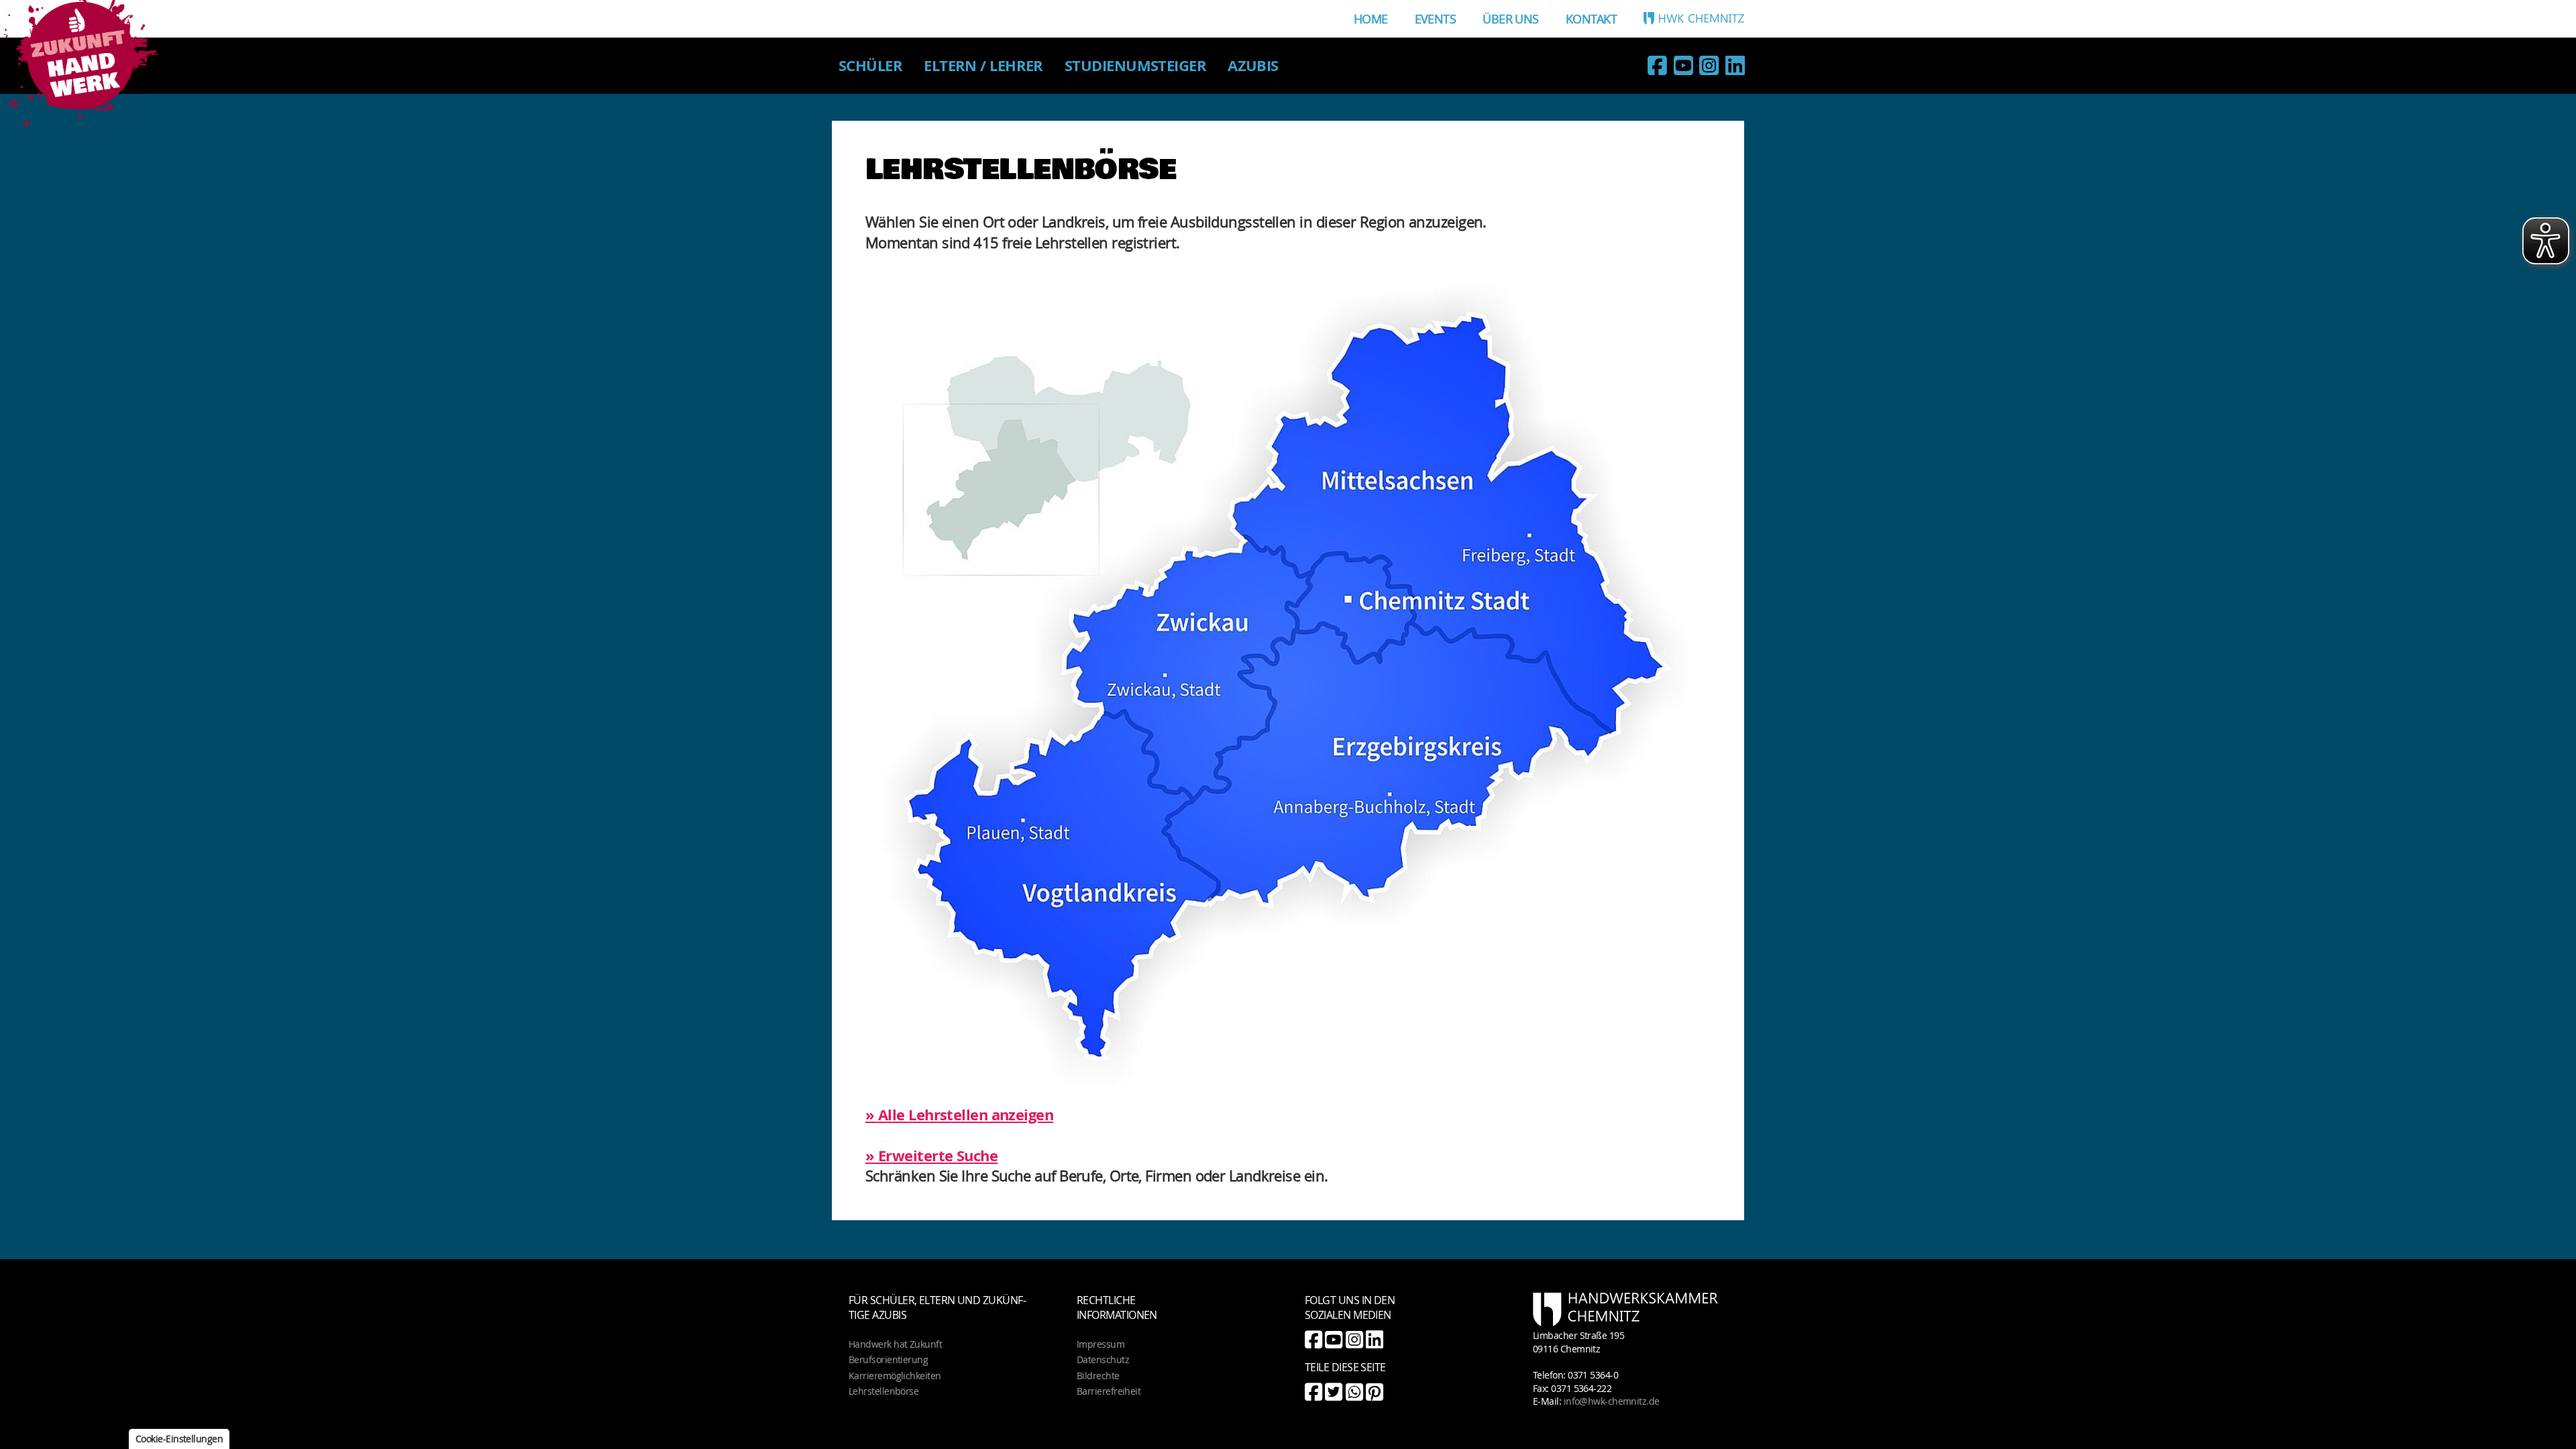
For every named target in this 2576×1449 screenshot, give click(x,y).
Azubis (1253, 65)
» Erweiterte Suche (931, 1156)
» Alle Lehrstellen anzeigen (959, 1115)
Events (1436, 19)
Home (1371, 19)
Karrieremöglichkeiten (895, 1376)
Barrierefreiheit (1109, 1391)
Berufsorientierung (888, 1359)
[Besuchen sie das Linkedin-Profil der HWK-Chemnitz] (1735, 68)
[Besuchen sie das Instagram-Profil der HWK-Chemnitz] (1709, 68)
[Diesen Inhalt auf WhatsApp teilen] (1354, 1392)
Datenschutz (1103, 1359)
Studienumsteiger (1135, 65)
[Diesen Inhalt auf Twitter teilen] (1333, 1392)
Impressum (1101, 1344)
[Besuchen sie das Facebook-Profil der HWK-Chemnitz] (1657, 68)
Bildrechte (1098, 1376)
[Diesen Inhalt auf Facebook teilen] (1313, 1392)
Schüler (870, 65)
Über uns (1511, 19)
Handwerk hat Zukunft (895, 1344)
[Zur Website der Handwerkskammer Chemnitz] (1694, 18)
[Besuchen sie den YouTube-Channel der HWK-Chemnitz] (1683, 68)
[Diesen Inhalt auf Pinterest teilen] (1374, 1392)
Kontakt (1591, 19)
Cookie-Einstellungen (179, 1439)
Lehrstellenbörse (883, 1391)
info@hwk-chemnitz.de (1612, 1401)
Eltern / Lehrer (983, 65)
